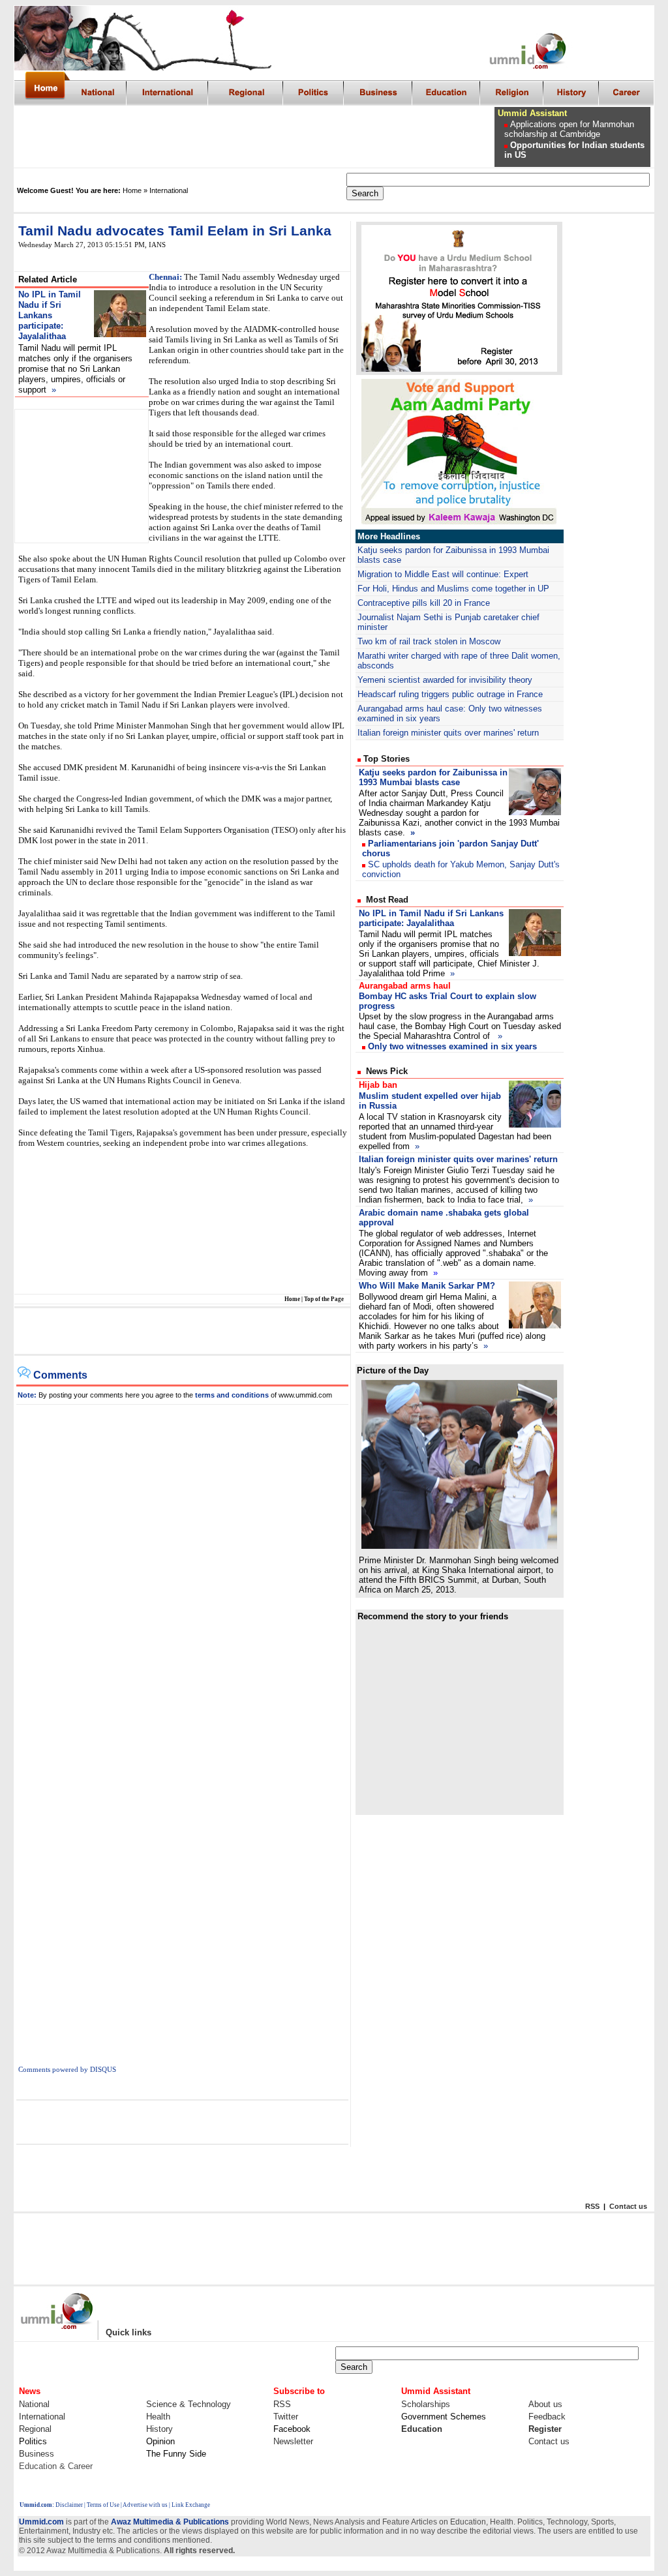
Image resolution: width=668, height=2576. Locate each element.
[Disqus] (183, 1568)
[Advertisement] (255, 137)
